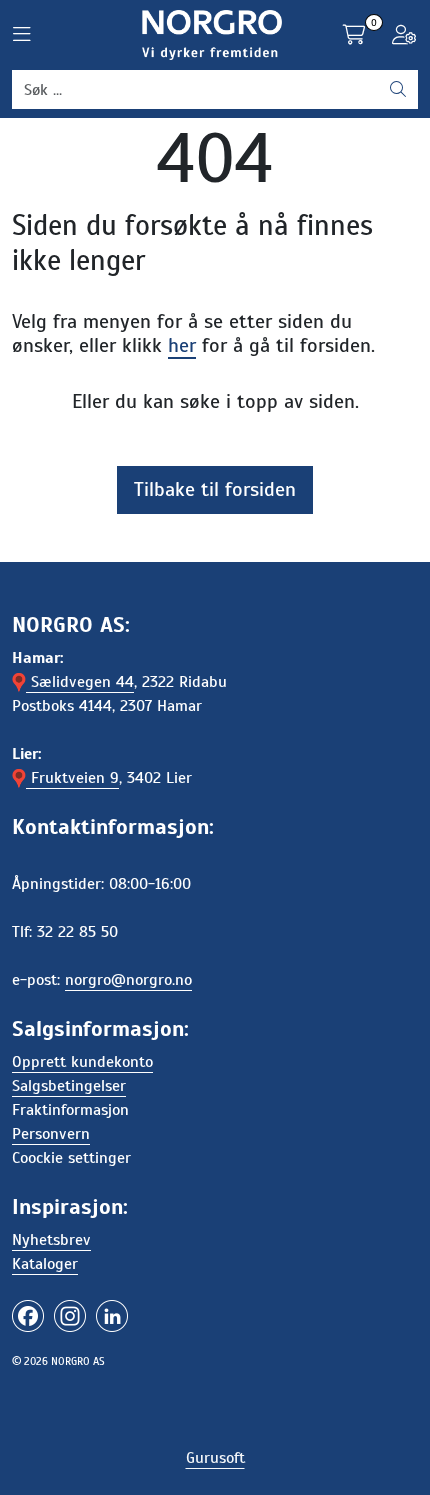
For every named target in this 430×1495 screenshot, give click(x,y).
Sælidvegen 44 (80, 682)
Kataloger (45, 1264)
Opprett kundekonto (82, 1062)
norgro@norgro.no (128, 980)
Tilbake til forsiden (215, 489)
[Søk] (398, 90)
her (182, 345)
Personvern (51, 1134)
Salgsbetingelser (69, 1086)
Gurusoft (215, 1458)
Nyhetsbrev (51, 1240)
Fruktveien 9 (72, 778)
